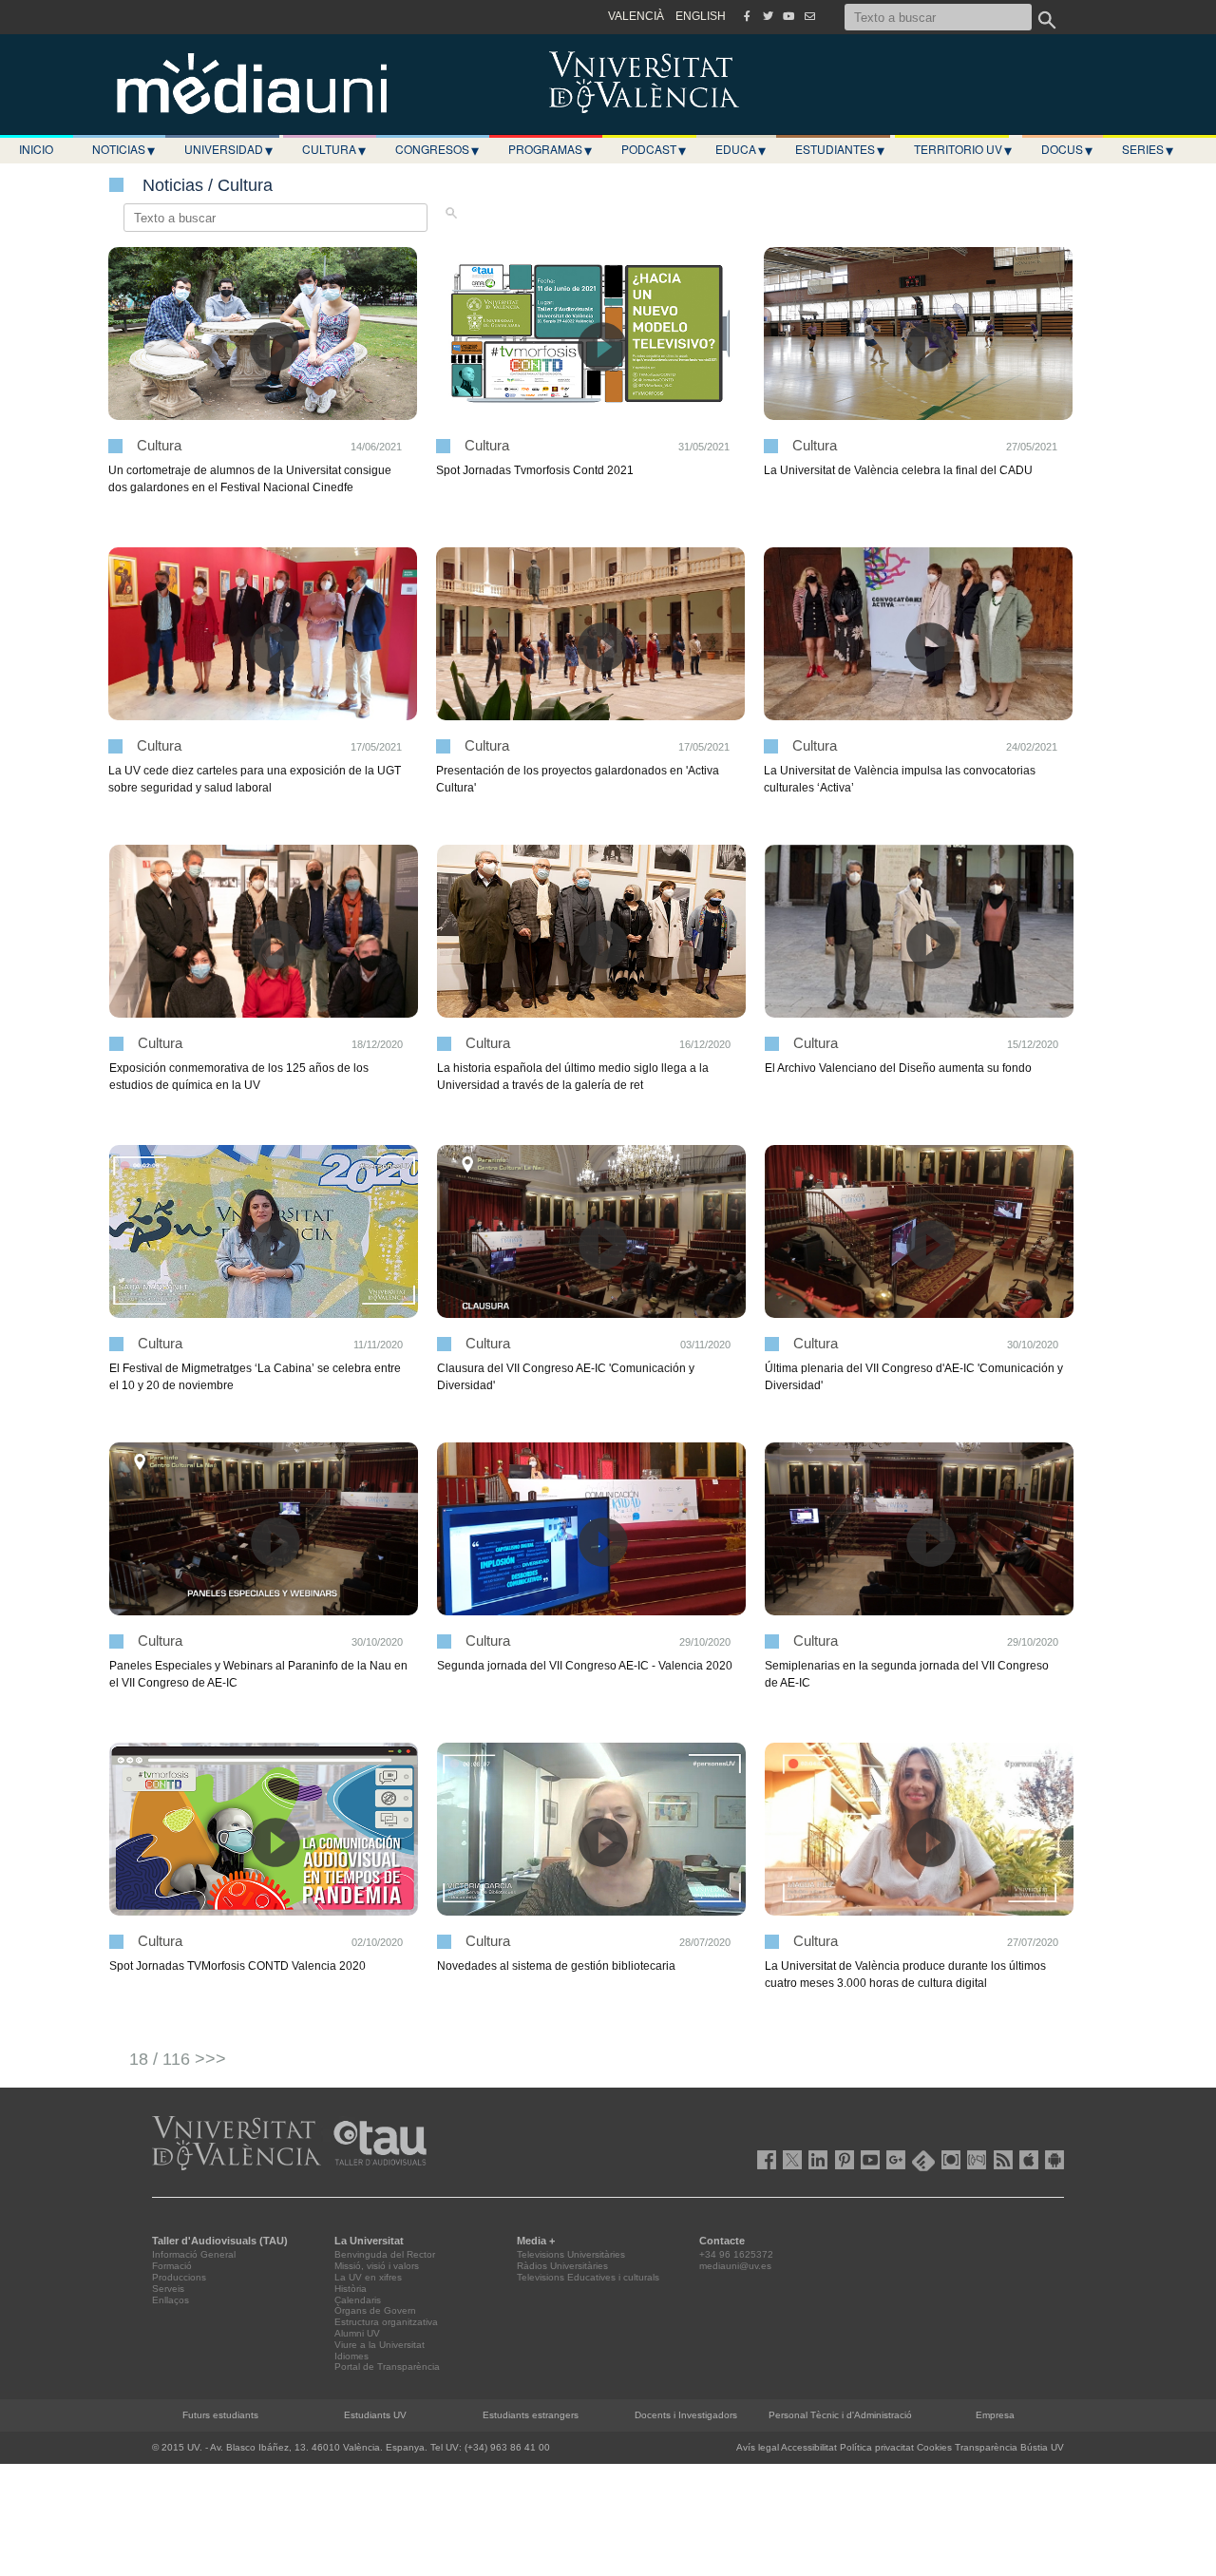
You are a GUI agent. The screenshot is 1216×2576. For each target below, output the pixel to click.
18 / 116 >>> (178, 2059)
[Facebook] (747, 16)
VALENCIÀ (636, 16)
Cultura (334, 149)
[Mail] (809, 16)
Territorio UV (963, 149)
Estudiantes (840, 149)
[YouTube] (788, 16)
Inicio (36, 149)
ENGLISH (701, 16)
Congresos (437, 149)
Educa (741, 149)
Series (1148, 149)
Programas (550, 149)
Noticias (123, 149)
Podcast (654, 149)
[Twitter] (768, 16)
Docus (1067, 149)
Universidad (228, 149)
